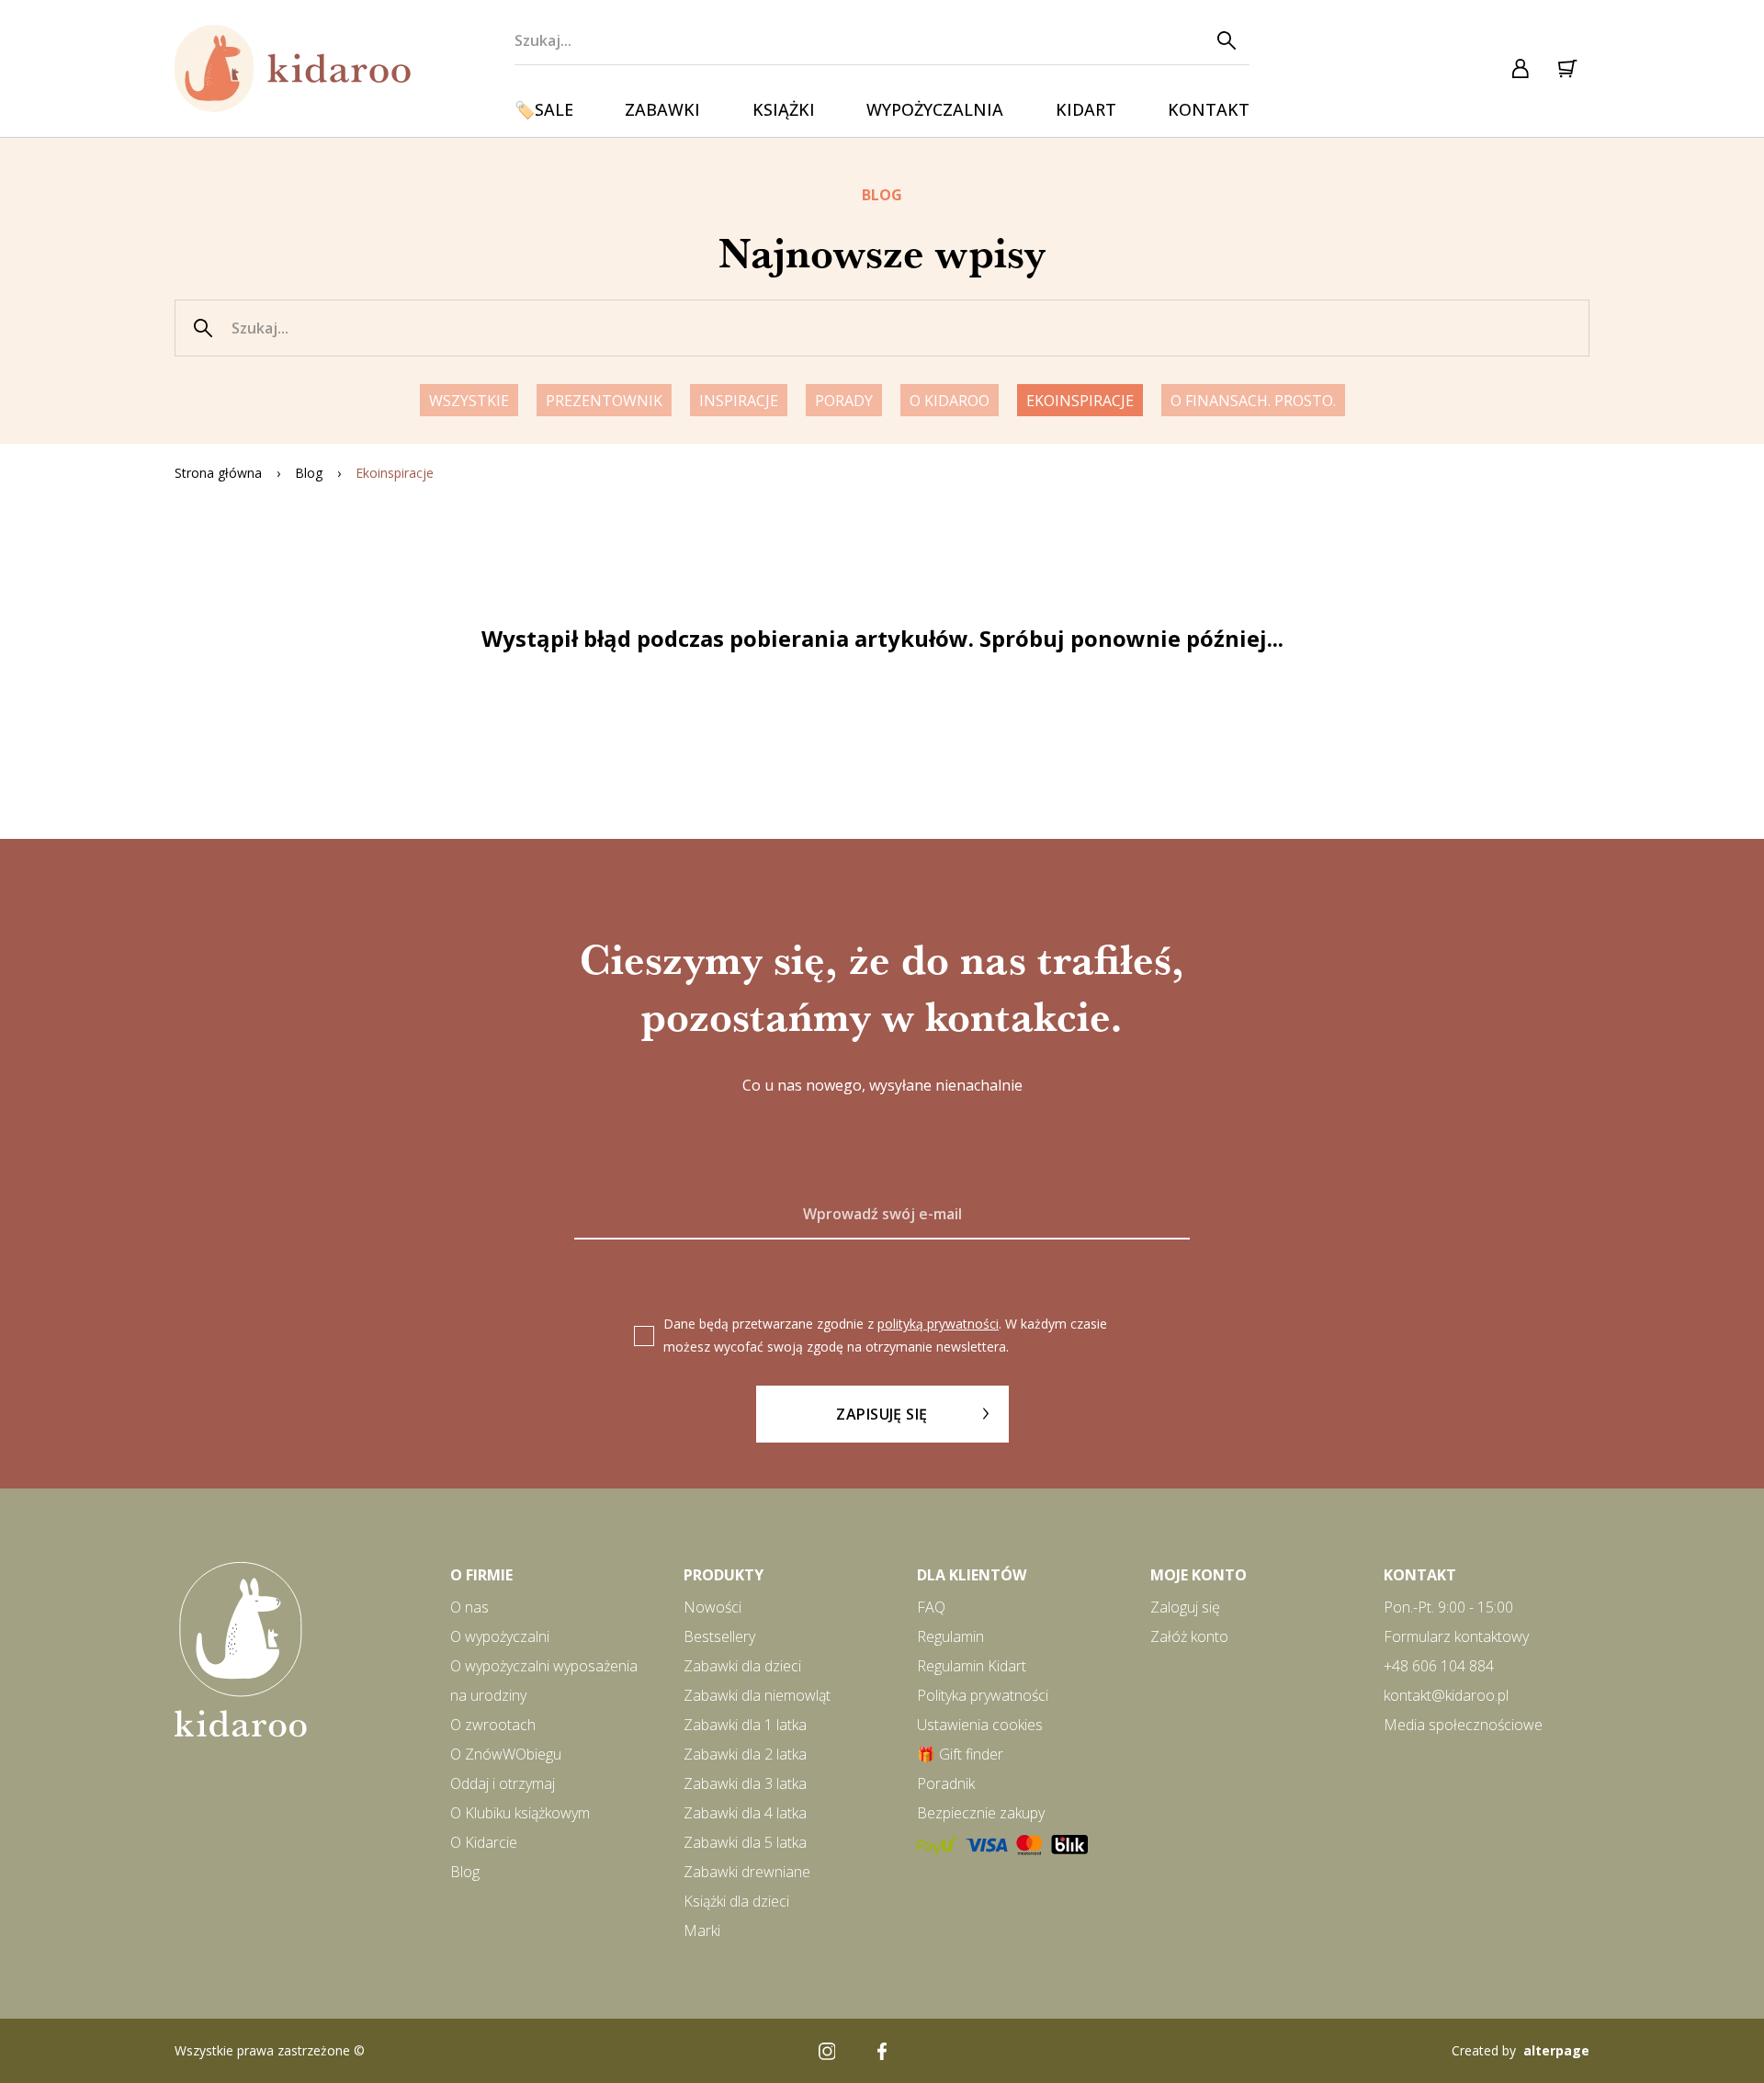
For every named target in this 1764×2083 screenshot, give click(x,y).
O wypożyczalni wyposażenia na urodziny (544, 1681)
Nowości (712, 1607)
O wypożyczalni (500, 1636)
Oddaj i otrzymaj (503, 1783)
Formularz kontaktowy (1456, 1636)
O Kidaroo (950, 401)
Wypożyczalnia (935, 109)
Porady (844, 401)
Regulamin (950, 1636)
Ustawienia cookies (980, 1725)
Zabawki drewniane (747, 1872)
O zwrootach (493, 1725)
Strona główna (218, 473)
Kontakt (1209, 109)
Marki (702, 1930)
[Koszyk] (1566, 69)
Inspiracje (739, 401)
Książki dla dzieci (736, 1901)
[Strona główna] (294, 68)
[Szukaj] (1226, 40)
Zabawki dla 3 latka (745, 1783)
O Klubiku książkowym (520, 1813)
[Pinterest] (937, 2051)
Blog (309, 473)
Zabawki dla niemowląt (757, 1695)
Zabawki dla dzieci (742, 1666)
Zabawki (662, 109)
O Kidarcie (484, 1842)
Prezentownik (604, 401)
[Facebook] (882, 2051)
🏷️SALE (544, 109)
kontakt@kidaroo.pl (1446, 1695)
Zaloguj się (1185, 1607)
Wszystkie (469, 401)
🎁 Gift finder (960, 1754)
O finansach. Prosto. (1253, 401)
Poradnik (946, 1783)
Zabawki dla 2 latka (745, 1754)
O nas (469, 1607)
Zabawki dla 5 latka (745, 1842)
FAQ (931, 1607)
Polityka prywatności (983, 1695)
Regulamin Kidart (972, 1666)
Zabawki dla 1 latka (745, 1725)
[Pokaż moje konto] (1521, 69)
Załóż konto (1189, 1636)
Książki (784, 109)
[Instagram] (827, 2051)
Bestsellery (719, 1636)
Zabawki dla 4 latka (745, 1813)
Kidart (1086, 109)
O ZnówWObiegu (506, 1754)
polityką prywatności (938, 1324)
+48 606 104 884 (1439, 1666)
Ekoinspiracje (1080, 401)
